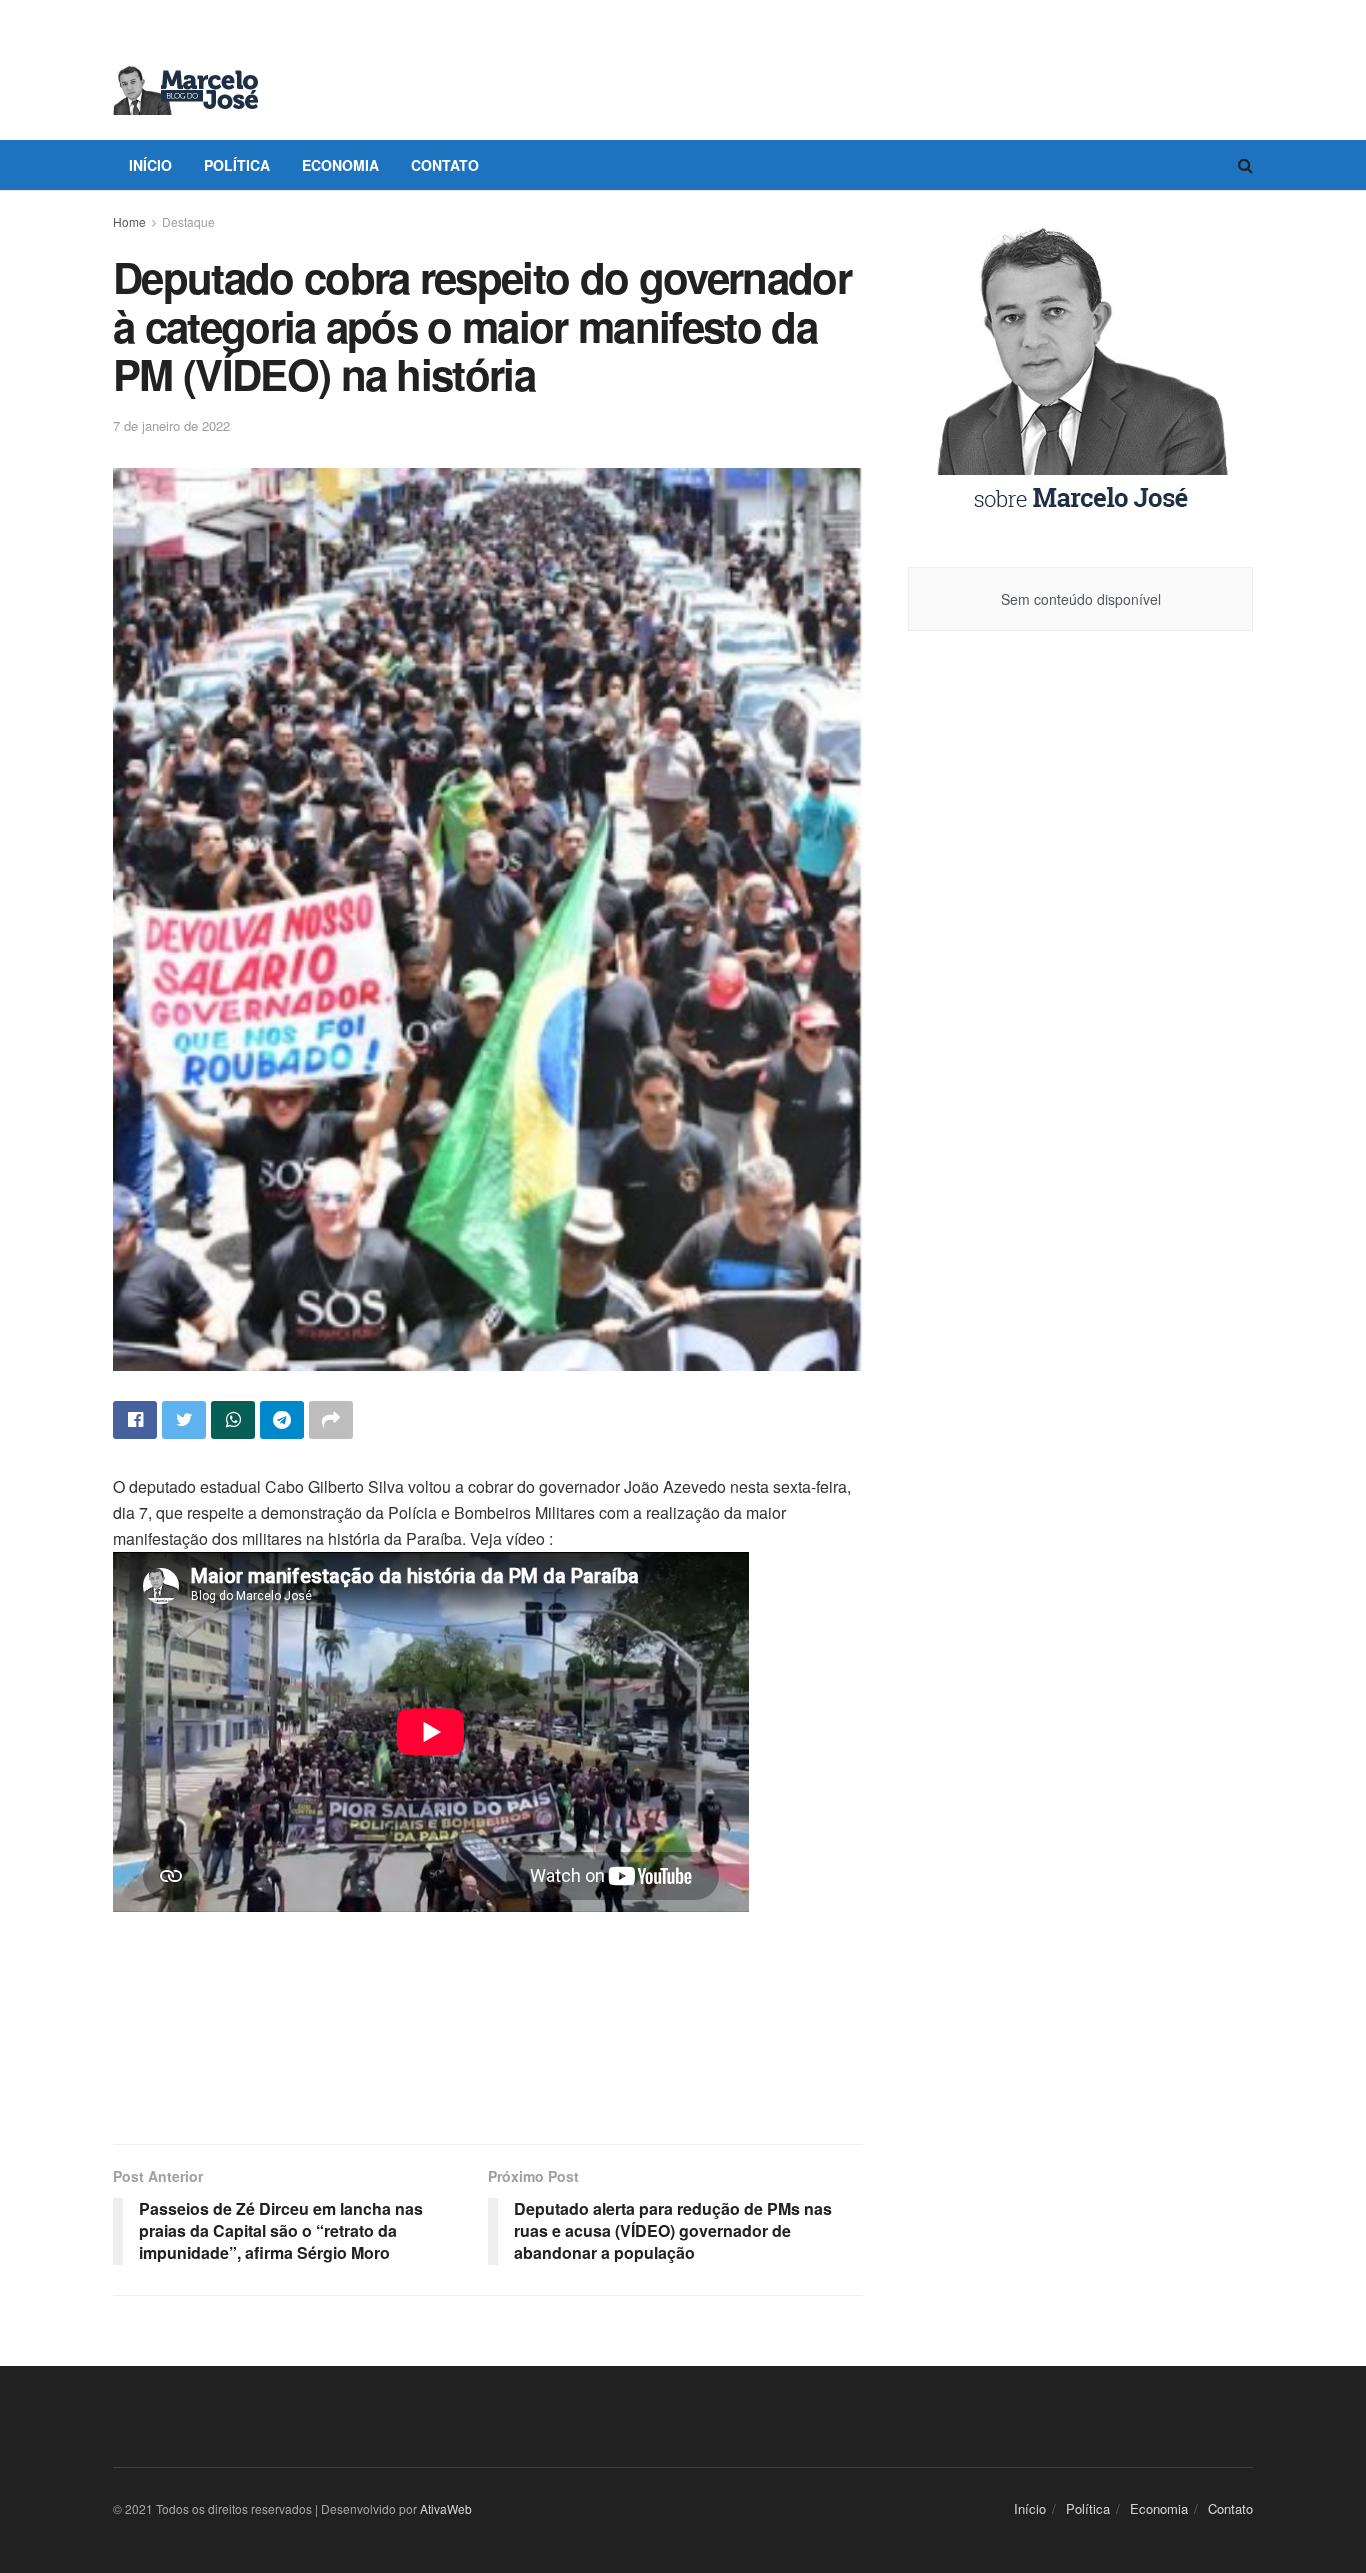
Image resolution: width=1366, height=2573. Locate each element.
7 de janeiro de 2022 (171, 425)
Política (237, 165)
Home (129, 221)
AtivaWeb (446, 2508)
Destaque (188, 221)
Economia (340, 165)
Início (150, 165)
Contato (445, 165)
